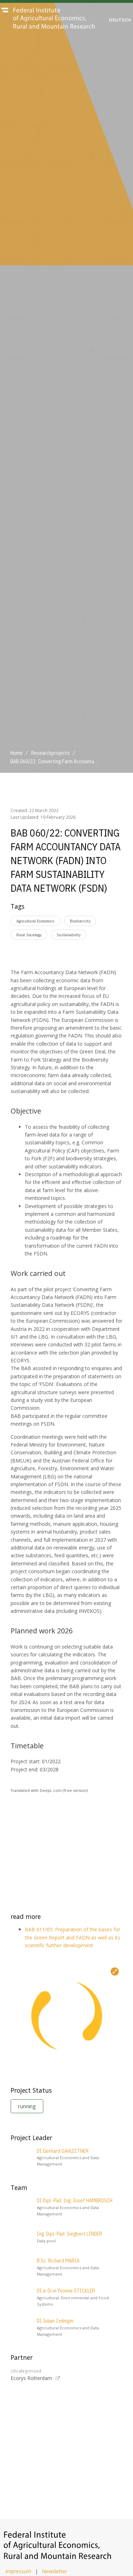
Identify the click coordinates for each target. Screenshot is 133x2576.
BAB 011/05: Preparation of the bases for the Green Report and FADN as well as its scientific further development (73, 1937)
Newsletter (54, 2571)
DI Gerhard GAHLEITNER (63, 2151)
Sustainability (69, 935)
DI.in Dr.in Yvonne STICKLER (66, 2291)
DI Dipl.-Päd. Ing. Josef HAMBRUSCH (75, 2201)
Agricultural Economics (35, 921)
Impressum (18, 2571)
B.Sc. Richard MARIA (58, 2261)
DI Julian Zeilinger (56, 2321)
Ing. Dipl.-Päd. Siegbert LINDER (70, 2234)
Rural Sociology (29, 935)
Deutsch (120, 20)
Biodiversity (80, 921)
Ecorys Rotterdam (31, 2378)
